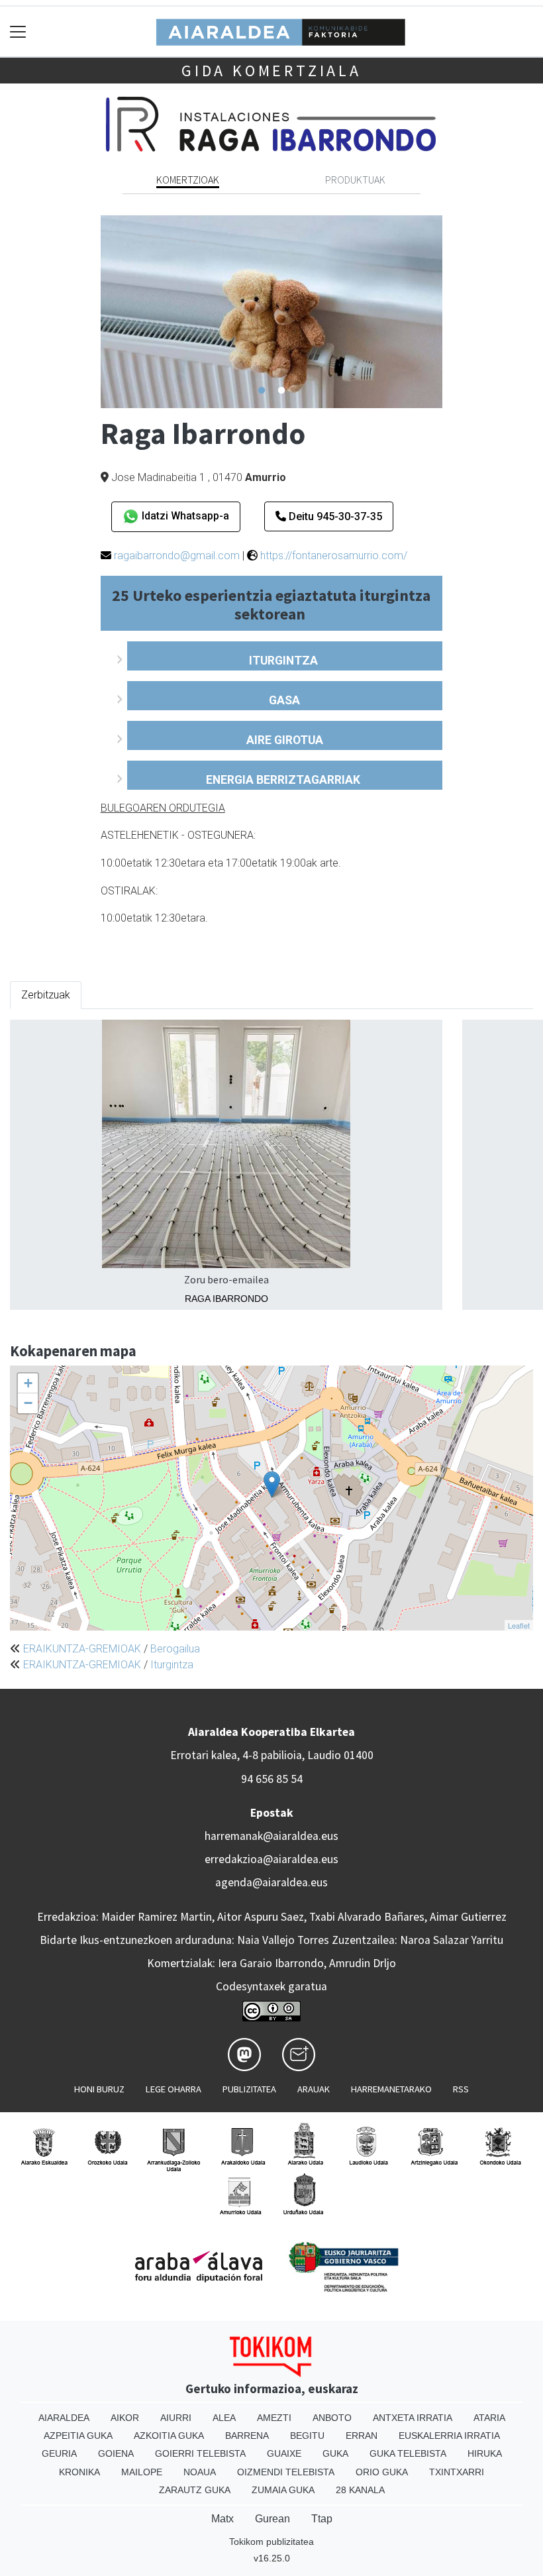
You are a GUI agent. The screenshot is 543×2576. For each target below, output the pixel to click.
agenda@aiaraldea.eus (271, 1882)
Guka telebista (408, 2453)
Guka (335, 2453)
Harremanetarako (391, 2089)
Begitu (307, 2436)
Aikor (125, 2418)
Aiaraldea (64, 2418)
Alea (224, 2418)
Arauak (314, 2089)
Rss (461, 2089)
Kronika (79, 2472)
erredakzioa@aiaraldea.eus (271, 1859)
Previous (91, 312)
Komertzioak (188, 180)
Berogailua (175, 1649)
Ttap (322, 2519)
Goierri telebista (200, 2453)
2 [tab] (281, 391)
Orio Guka (382, 2472)
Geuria (59, 2453)
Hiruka (485, 2453)
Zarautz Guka (195, 2490)
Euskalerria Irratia (449, 2436)
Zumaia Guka (283, 2490)
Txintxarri (457, 2472)
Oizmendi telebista (286, 2472)
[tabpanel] (272, 312)
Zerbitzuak (46, 995)
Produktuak (355, 180)
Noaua (200, 2472)
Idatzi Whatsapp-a (184, 516)
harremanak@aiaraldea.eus (271, 1836)
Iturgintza (172, 1665)
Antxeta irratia (413, 2418)
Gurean (272, 2519)
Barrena (247, 2436)
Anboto (332, 2418)
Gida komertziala (271, 71)
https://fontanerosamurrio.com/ (334, 556)
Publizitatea (249, 2089)
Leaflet (519, 1625)
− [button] (28, 1403)
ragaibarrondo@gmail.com (177, 556)
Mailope (142, 2472)
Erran (362, 2436)
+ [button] (28, 1383)
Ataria (489, 2418)
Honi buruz (99, 2089)
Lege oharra (173, 2089)
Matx (222, 2519)
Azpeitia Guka (78, 2436)
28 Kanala (360, 2490)
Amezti (274, 2418)
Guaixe (284, 2453)
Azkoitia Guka (169, 2436)
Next (452, 312)
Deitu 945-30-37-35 (334, 516)
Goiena (116, 2453)
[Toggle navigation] (18, 31)
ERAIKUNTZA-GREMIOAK (82, 1649)
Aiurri (176, 2418)
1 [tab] (262, 391)
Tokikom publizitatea (271, 2542)
